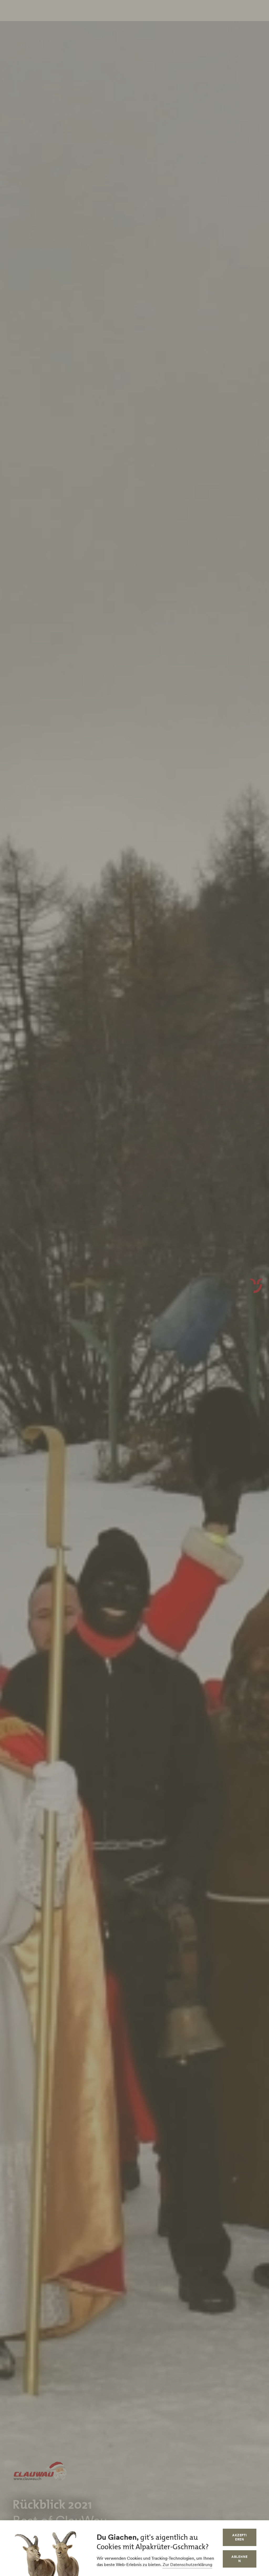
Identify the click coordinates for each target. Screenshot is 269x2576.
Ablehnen (240, 2559)
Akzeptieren (240, 2537)
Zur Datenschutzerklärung (187, 2564)
